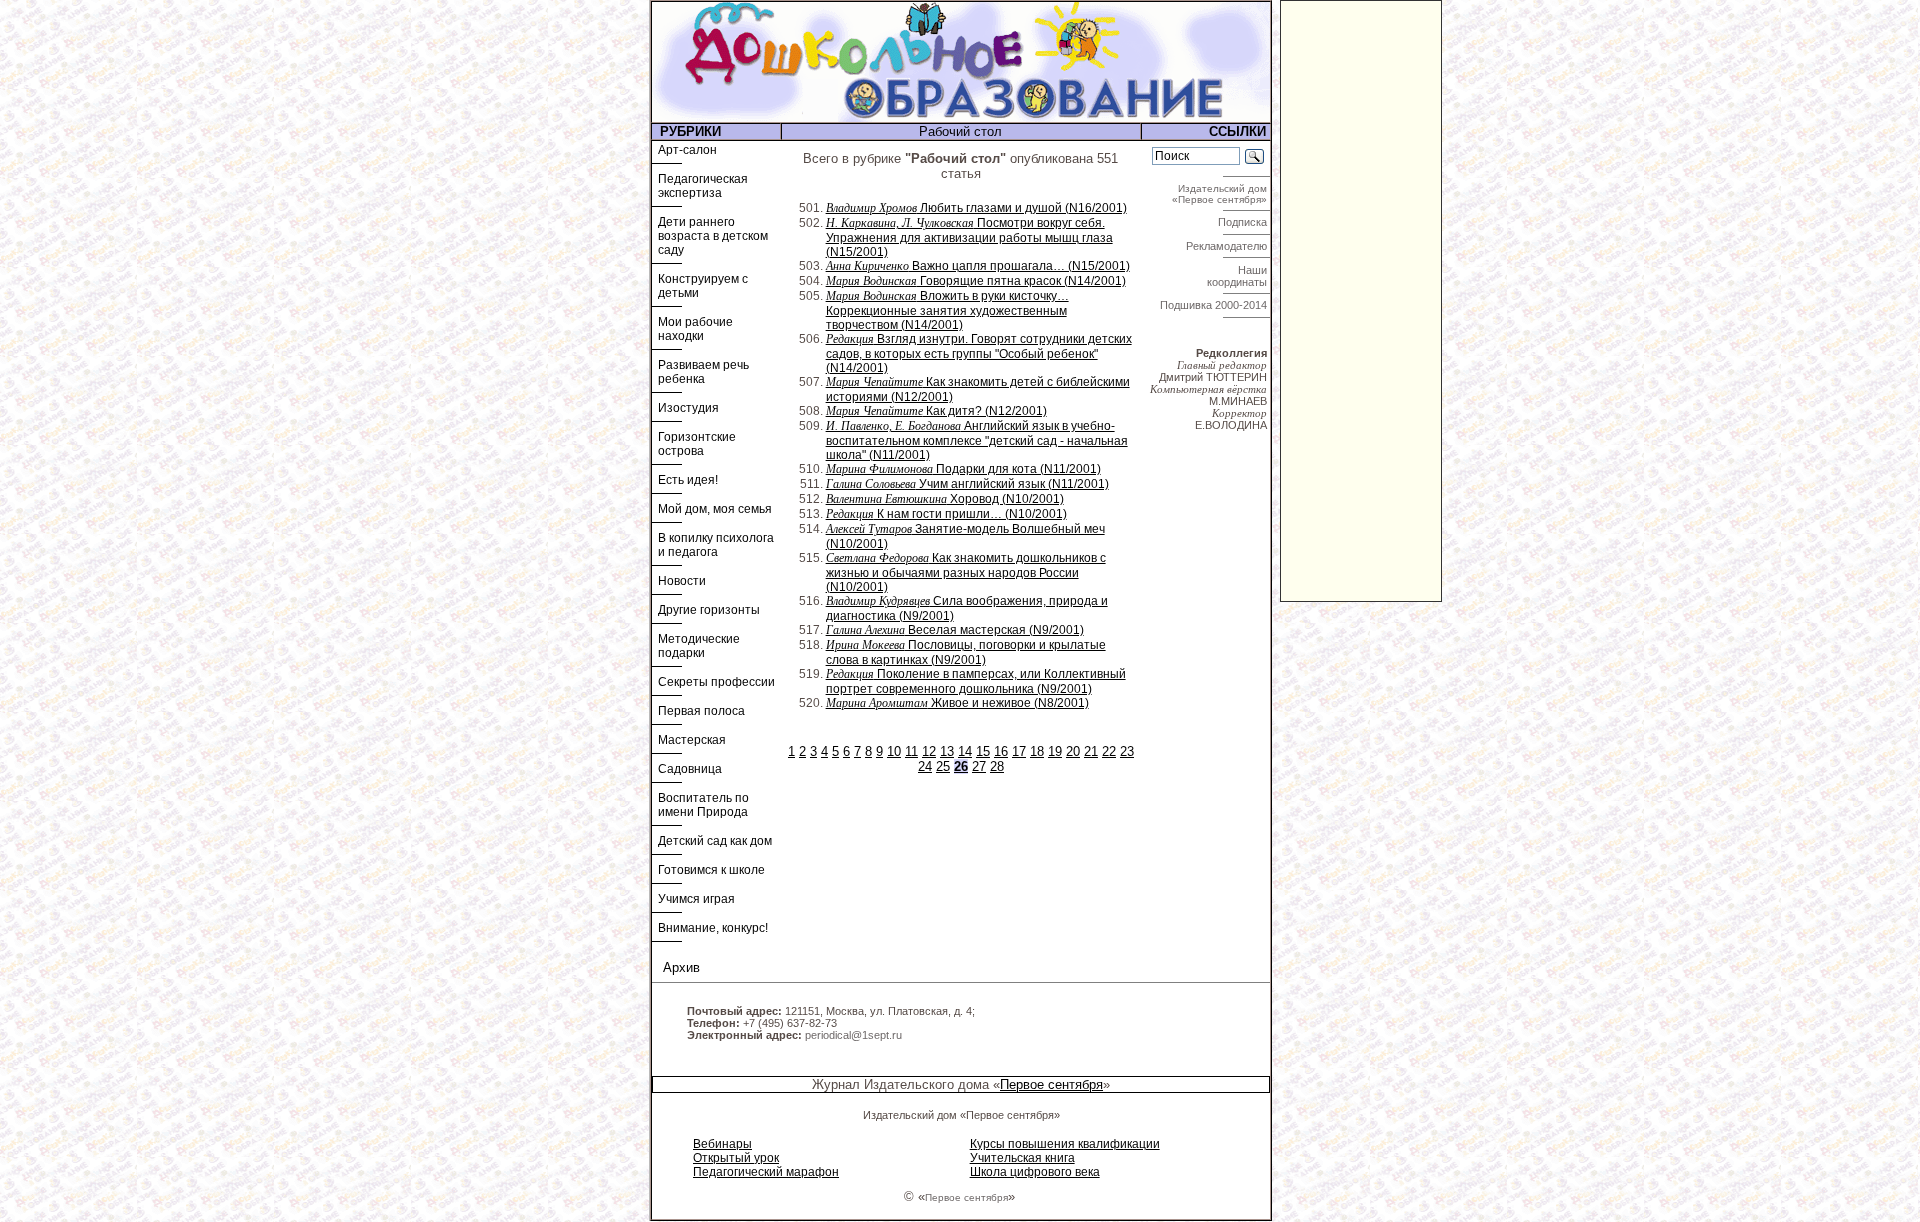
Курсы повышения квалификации (1065, 1144)
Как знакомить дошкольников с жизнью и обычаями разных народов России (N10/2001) (966, 572)
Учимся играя (696, 899)
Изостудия (688, 408)
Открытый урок (736, 1158)
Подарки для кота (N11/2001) (963, 469)
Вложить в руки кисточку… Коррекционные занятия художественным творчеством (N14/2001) (947, 310)
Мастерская (692, 740)
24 (925, 766)
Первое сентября (1051, 1084)
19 (1055, 751)
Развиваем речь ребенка (703, 372)
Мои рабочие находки (695, 329)
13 (947, 751)
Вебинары (722, 1144)
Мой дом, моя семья (715, 509)
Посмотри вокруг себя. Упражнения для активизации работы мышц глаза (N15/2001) (969, 237)
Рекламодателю (1228, 246)
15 (983, 751)
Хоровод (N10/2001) (945, 499)
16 (1001, 751)
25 (943, 766)
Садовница (690, 769)
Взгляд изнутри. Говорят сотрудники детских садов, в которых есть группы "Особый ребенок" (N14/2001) (979, 353)
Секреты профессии (716, 682)
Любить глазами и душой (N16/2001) (976, 208)
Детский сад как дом (715, 841)
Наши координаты (1238, 276)
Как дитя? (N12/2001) (936, 411)
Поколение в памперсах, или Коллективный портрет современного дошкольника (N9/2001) (976, 681)
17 (1019, 751)
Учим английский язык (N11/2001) (967, 484)
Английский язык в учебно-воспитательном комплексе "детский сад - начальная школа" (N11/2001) (977, 440)
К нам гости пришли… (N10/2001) (946, 514)
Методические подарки (699, 646)
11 (911, 751)
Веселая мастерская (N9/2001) (955, 630)
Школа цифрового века (1035, 1172)
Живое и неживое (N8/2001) (957, 703)
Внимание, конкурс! (713, 928)
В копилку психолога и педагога (716, 545)
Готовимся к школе (711, 870)
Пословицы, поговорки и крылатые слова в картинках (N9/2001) (966, 652)
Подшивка (1213, 305)
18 (1037, 751)
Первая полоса (701, 711)
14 (965, 751)
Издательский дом (1221, 194)
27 (979, 766)
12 (929, 751)
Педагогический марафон (766, 1172)
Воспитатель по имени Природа (703, 805)
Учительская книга (1022, 1158)
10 (894, 751)
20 (1073, 751)
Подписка (1244, 222)
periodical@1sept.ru (853, 1035)
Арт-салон (687, 150)
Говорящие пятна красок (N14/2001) (976, 281)
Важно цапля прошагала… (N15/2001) (978, 266)
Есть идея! (688, 480)
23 (1127, 751)
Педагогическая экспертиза (703, 186)
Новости (682, 581)
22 (1109, 751)
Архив (681, 967)
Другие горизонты (709, 610)
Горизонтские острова (697, 444)
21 (1091, 751)
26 (961, 766)
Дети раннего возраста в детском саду (713, 236)
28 (997, 766)
